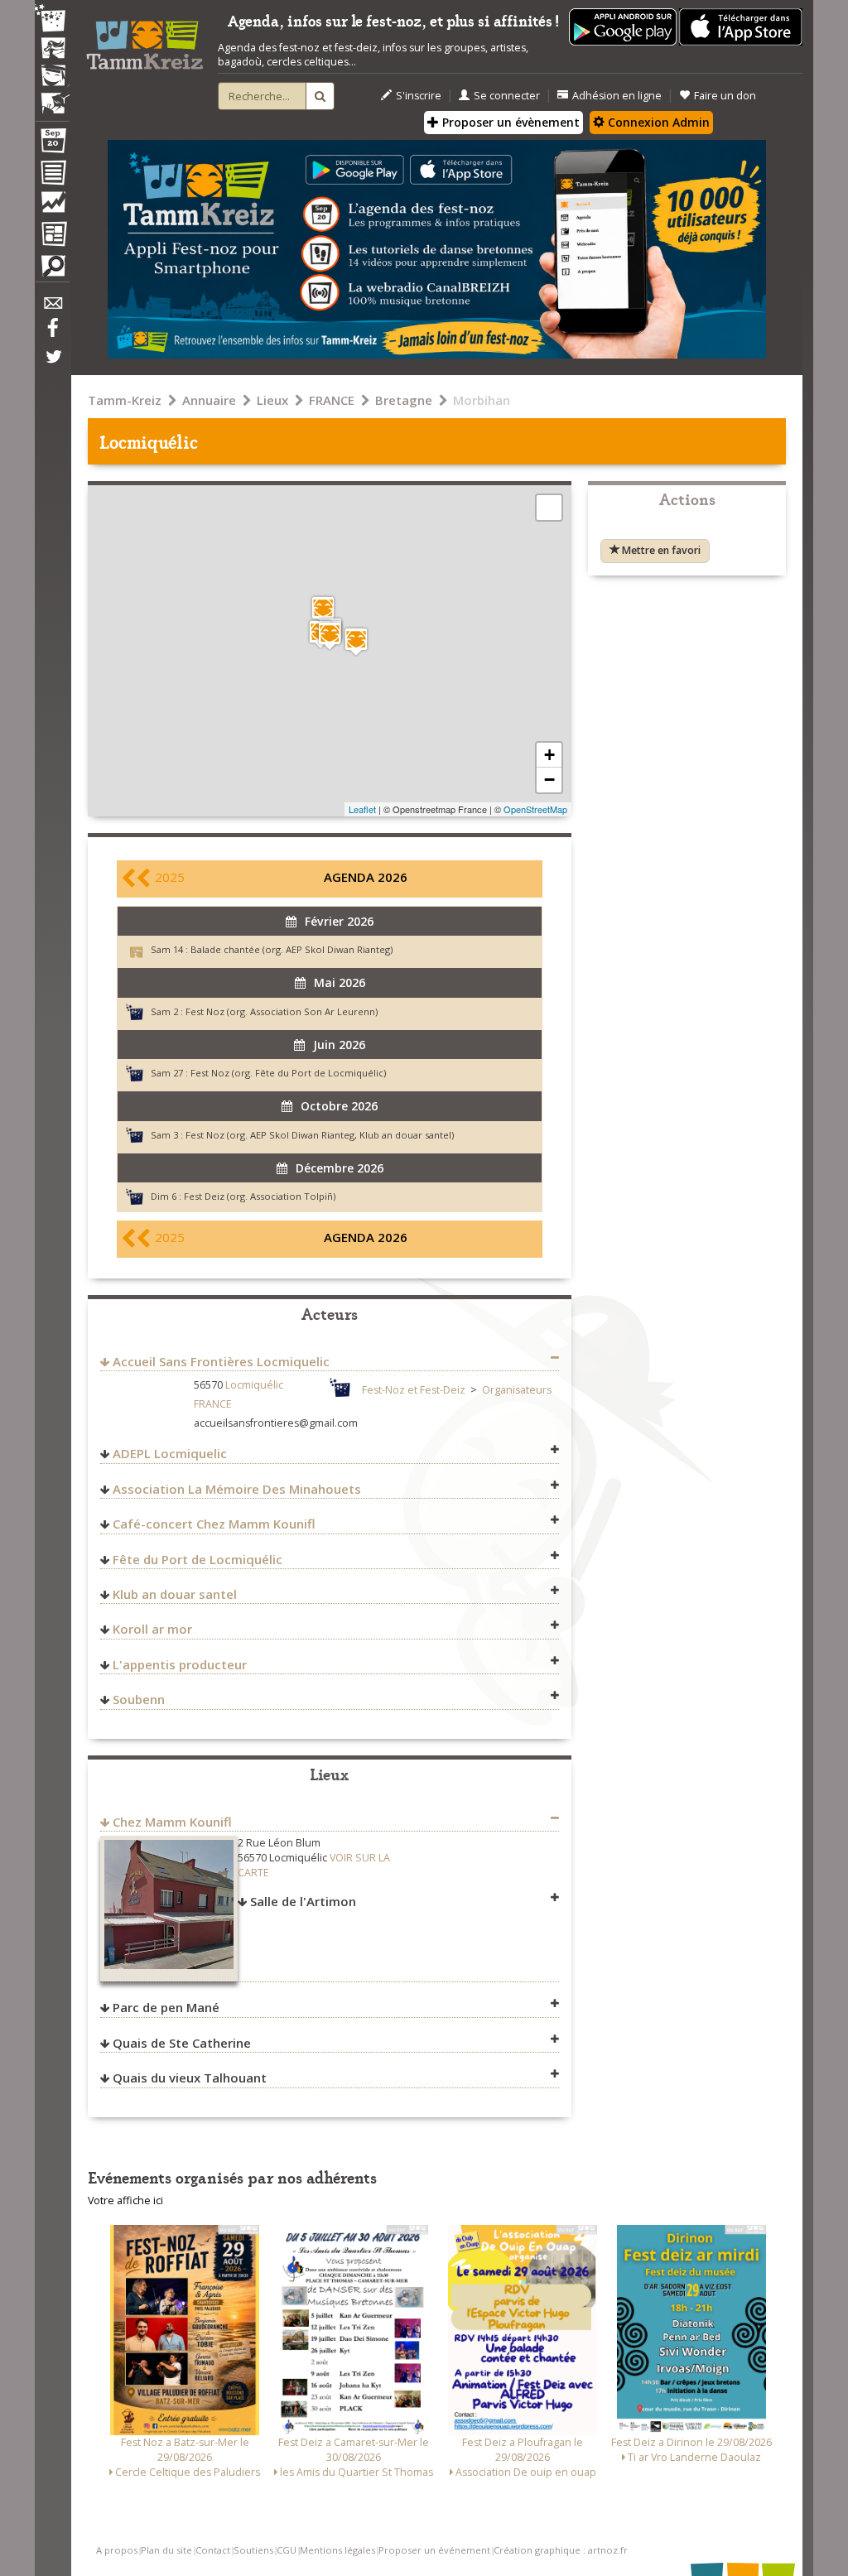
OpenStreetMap (535, 809)
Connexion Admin (657, 122)
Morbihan (482, 400)
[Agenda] (52, 144)
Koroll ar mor (152, 1629)
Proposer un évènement (509, 122)
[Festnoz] (52, 19)
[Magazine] (52, 236)
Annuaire (209, 400)
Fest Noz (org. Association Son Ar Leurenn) (282, 1011)
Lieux (272, 400)
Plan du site (166, 2550)
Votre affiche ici (125, 2200)
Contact (213, 2550)
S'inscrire (419, 96)
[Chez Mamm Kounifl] (356, 641)
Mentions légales (337, 2550)
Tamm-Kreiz (125, 400)
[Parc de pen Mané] (323, 610)
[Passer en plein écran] (549, 508)
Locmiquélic (254, 1385)
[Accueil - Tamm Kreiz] (145, 40)
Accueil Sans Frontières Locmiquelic (221, 1361)
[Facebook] (52, 334)
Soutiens (253, 2550)
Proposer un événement (434, 2550)
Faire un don (725, 96)
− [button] (549, 780)
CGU (287, 2550)
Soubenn (139, 1699)
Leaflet (362, 809)
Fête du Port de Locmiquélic (198, 1559)
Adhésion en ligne (617, 96)
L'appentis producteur (180, 1664)
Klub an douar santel (175, 1594)
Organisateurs (517, 1390)
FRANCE (332, 400)
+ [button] (549, 755)
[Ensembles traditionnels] (52, 97)
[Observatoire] (52, 206)
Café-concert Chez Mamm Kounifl (214, 1524)
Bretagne (404, 400)
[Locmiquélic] (330, 636)
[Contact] (52, 308)
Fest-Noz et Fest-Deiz (414, 1390)
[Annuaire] (52, 176)
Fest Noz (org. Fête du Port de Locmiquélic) (288, 1073)
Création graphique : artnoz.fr (561, 2550)
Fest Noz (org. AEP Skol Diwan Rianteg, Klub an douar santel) (320, 1135)
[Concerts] (52, 50)
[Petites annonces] (52, 270)
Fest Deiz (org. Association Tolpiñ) (260, 1196)
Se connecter (507, 96)
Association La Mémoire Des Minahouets (237, 1489)
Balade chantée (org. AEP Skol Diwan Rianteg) (291, 949)
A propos (117, 2550)
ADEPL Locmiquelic (170, 1453)
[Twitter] (52, 365)
